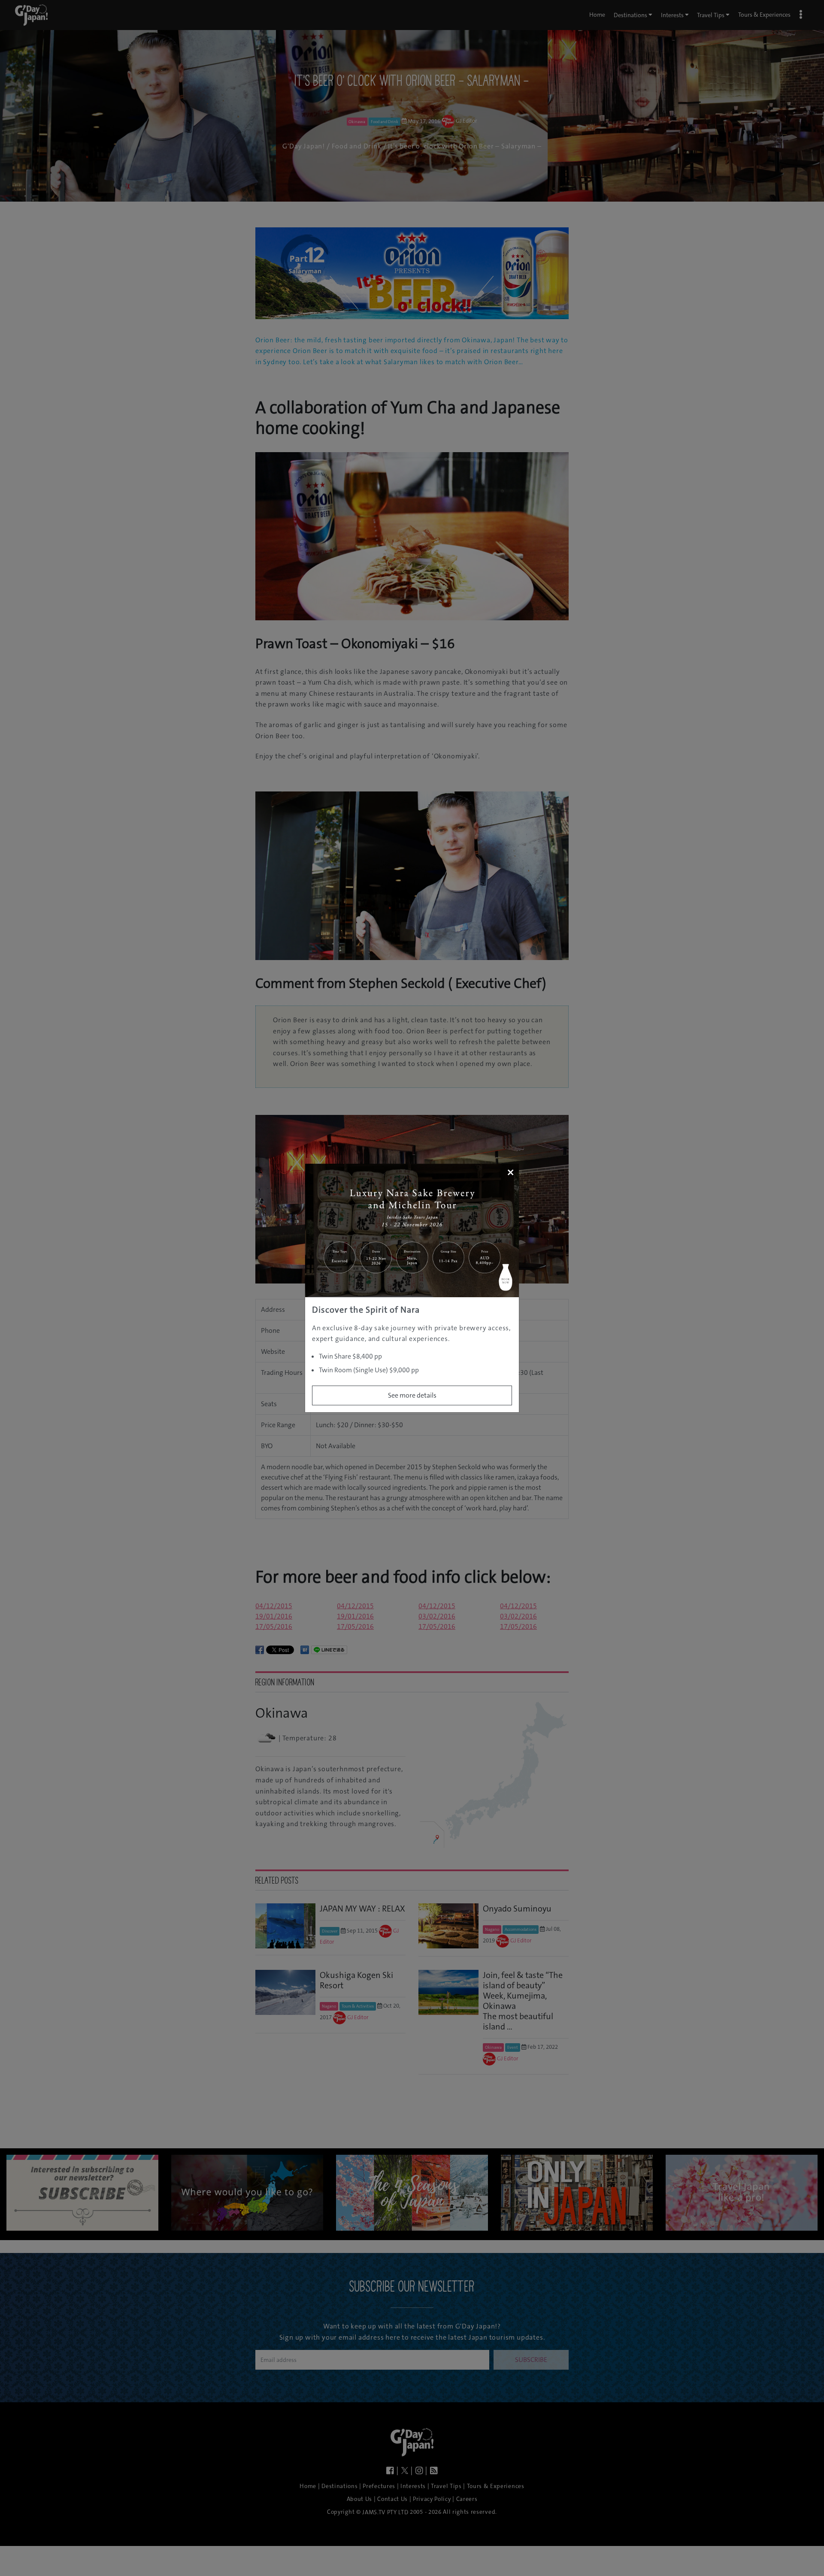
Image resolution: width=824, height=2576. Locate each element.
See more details (412, 1395)
